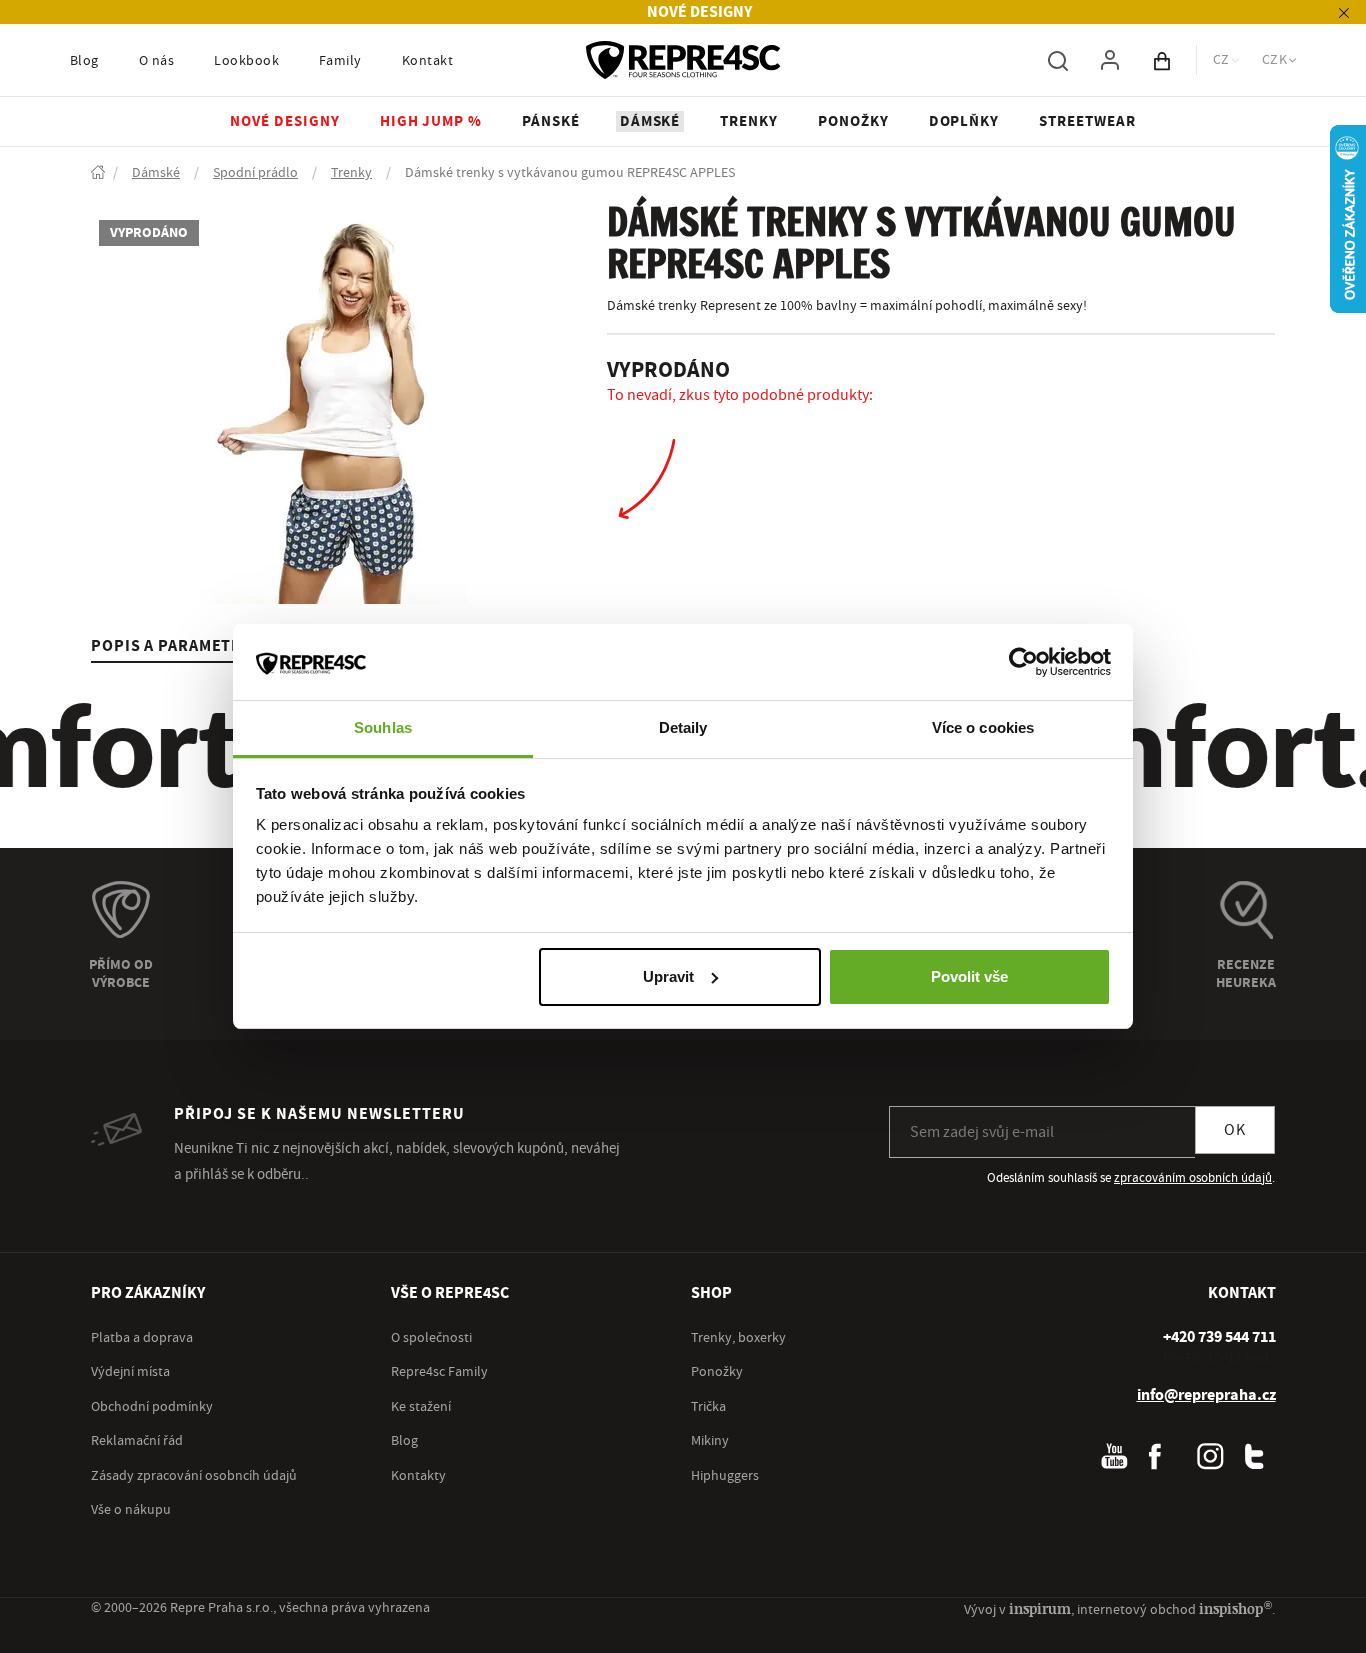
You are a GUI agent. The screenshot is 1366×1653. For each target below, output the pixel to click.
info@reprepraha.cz (1206, 1395)
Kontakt (427, 61)
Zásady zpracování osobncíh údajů (194, 1476)
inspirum (1040, 1608)
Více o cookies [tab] (983, 727)
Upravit (668, 976)
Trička (708, 1407)
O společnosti (431, 1338)
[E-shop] (98, 173)
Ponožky (717, 1372)
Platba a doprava (142, 1338)
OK (1235, 1130)
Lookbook (246, 61)
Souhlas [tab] (383, 727)
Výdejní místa (130, 1372)
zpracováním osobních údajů (1193, 1178)
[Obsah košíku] (1162, 60)
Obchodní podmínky (152, 1407)
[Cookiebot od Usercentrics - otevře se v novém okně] (1023, 662)
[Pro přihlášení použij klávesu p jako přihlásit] (1110, 60)
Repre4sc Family (439, 1372)
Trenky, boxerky (738, 1338)
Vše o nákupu (131, 1510)
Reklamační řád (137, 1441)
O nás (156, 61)
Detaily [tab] (683, 727)
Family (340, 61)
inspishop (1235, 1608)
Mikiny (710, 1441)
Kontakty (418, 1476)
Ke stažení (421, 1407)
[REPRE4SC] (683, 60)
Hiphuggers (725, 1476)
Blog (84, 61)
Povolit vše (969, 976)
